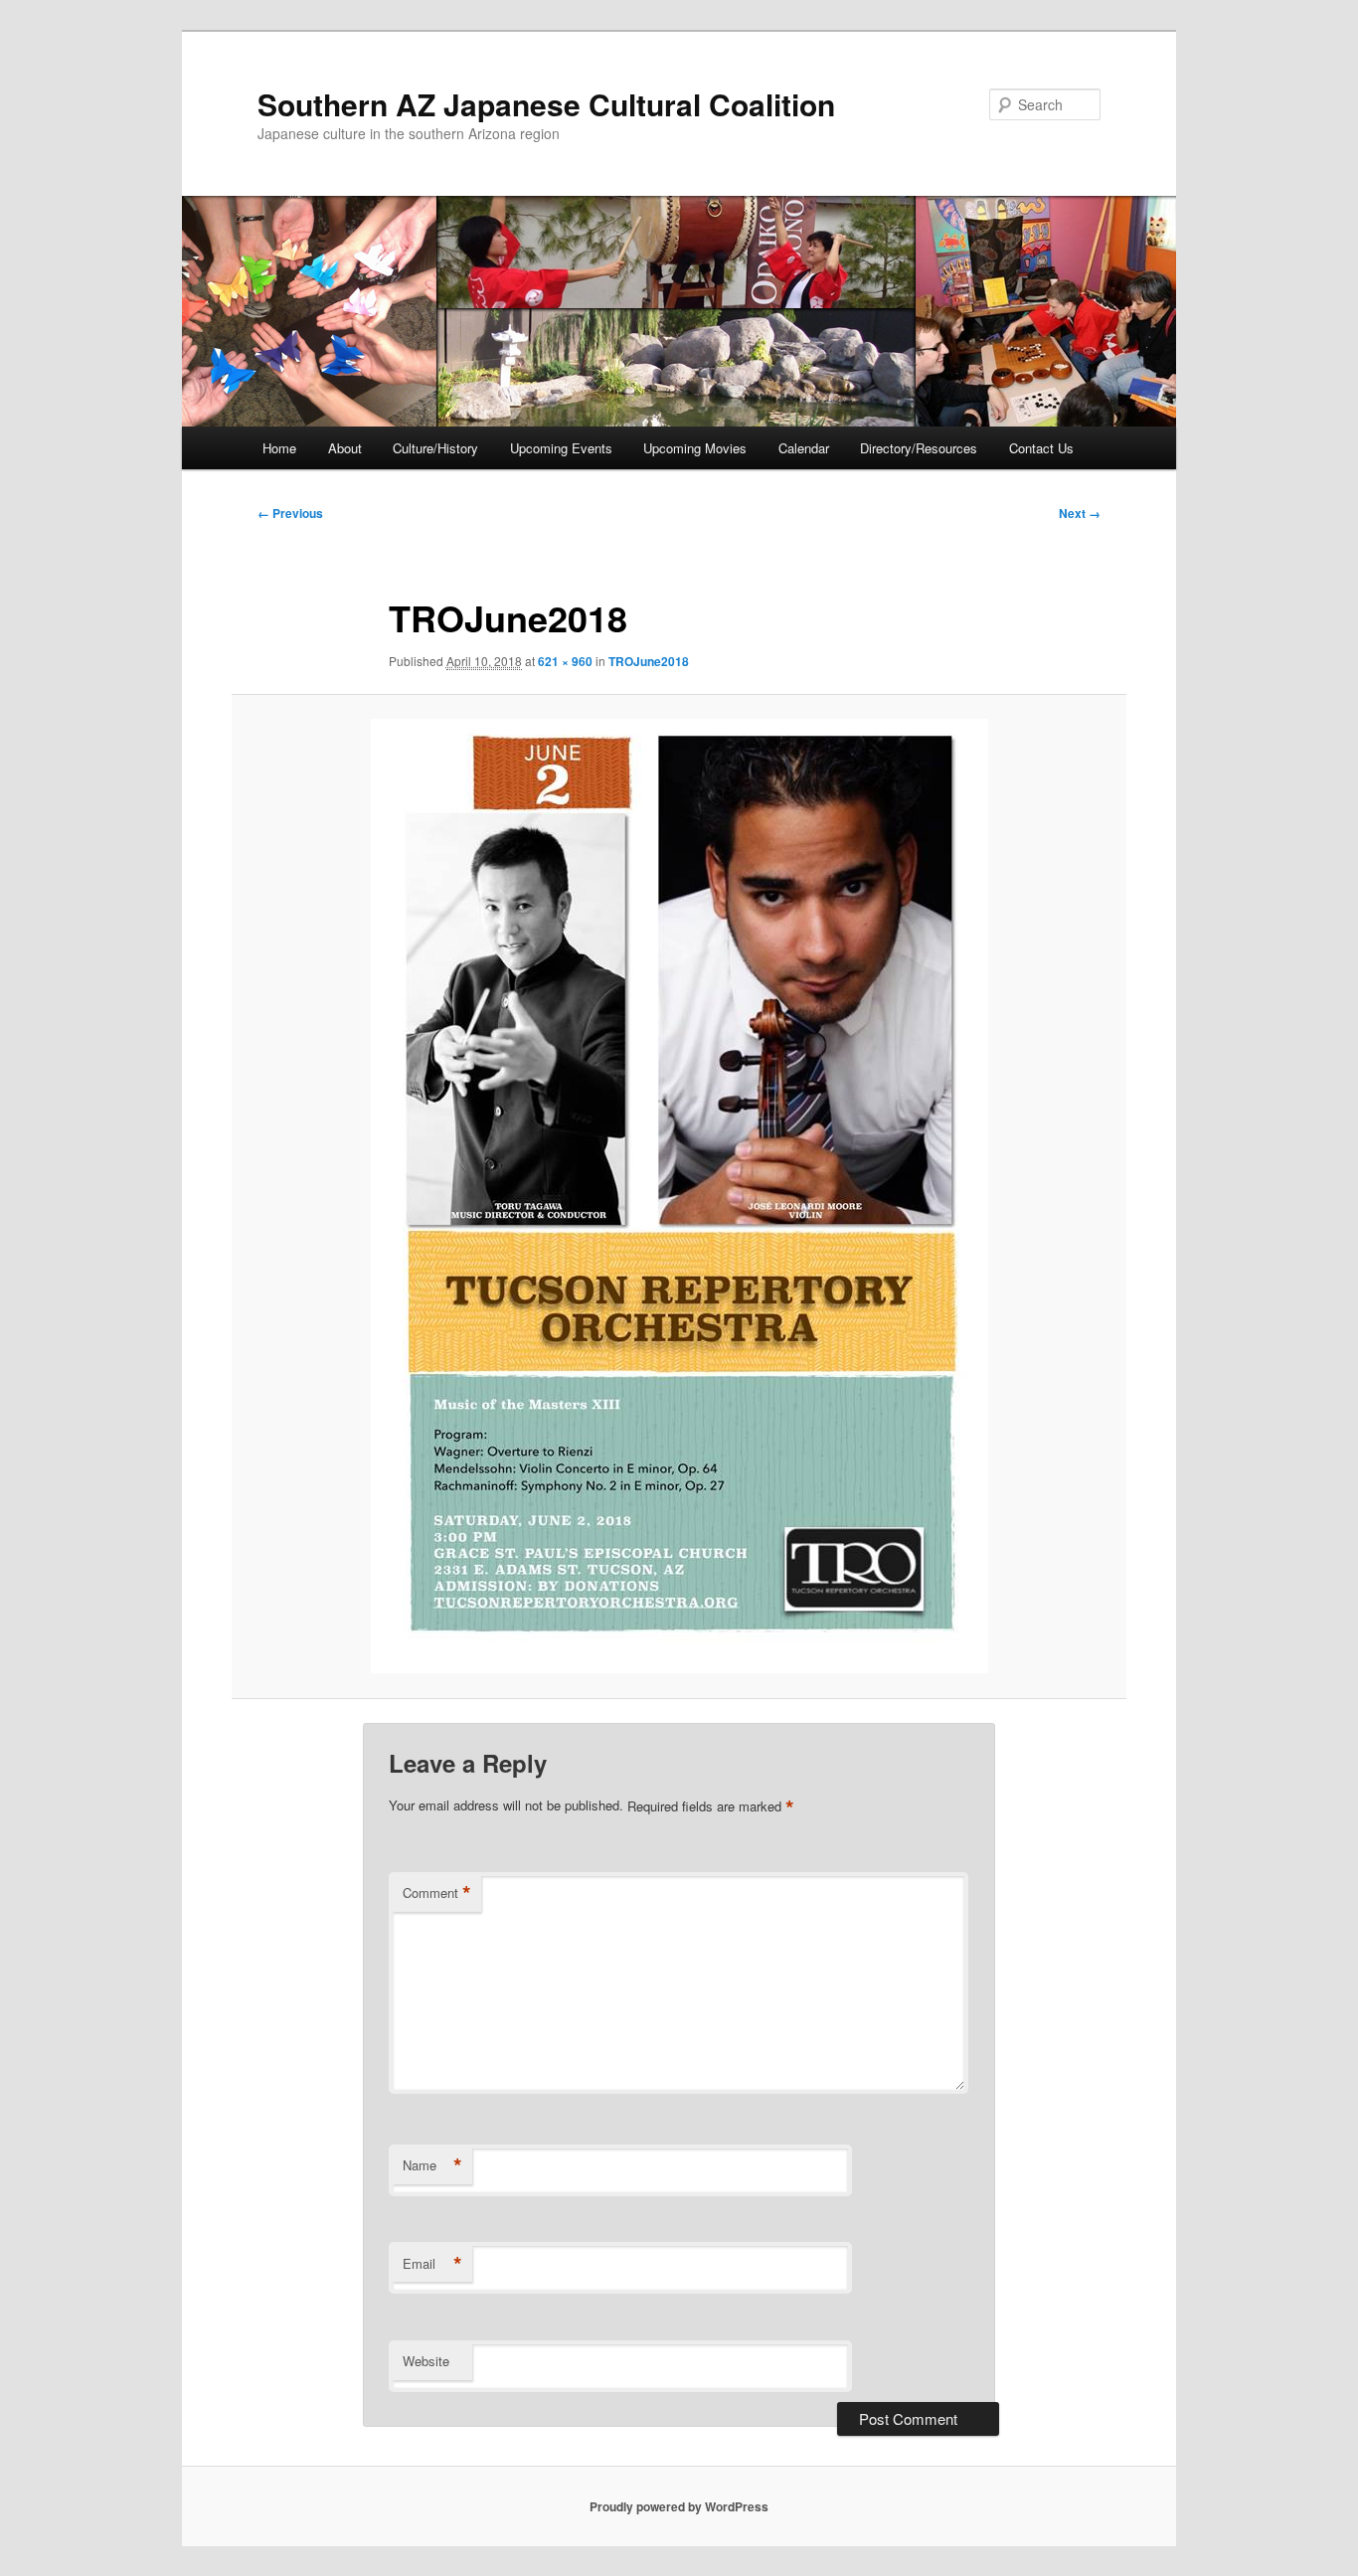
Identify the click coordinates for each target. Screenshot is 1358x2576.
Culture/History (435, 448)
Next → (1080, 513)
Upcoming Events (561, 448)
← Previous (290, 513)
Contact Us (1041, 448)
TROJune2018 (649, 661)
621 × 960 (565, 661)
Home (279, 448)
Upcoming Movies (695, 448)
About (345, 448)
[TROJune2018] (679, 1196)
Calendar (804, 448)
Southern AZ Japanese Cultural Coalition (546, 104)
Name (432, 2165)
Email (432, 2264)
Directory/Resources (919, 448)
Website (426, 2361)
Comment (437, 1893)
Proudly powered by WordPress (679, 2506)
